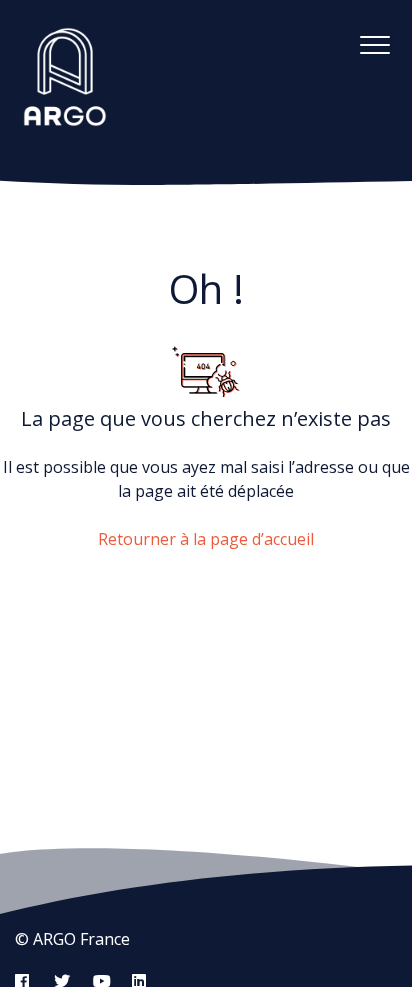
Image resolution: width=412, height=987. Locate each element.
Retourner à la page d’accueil (206, 539)
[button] (374, 44)
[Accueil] (65, 77)
